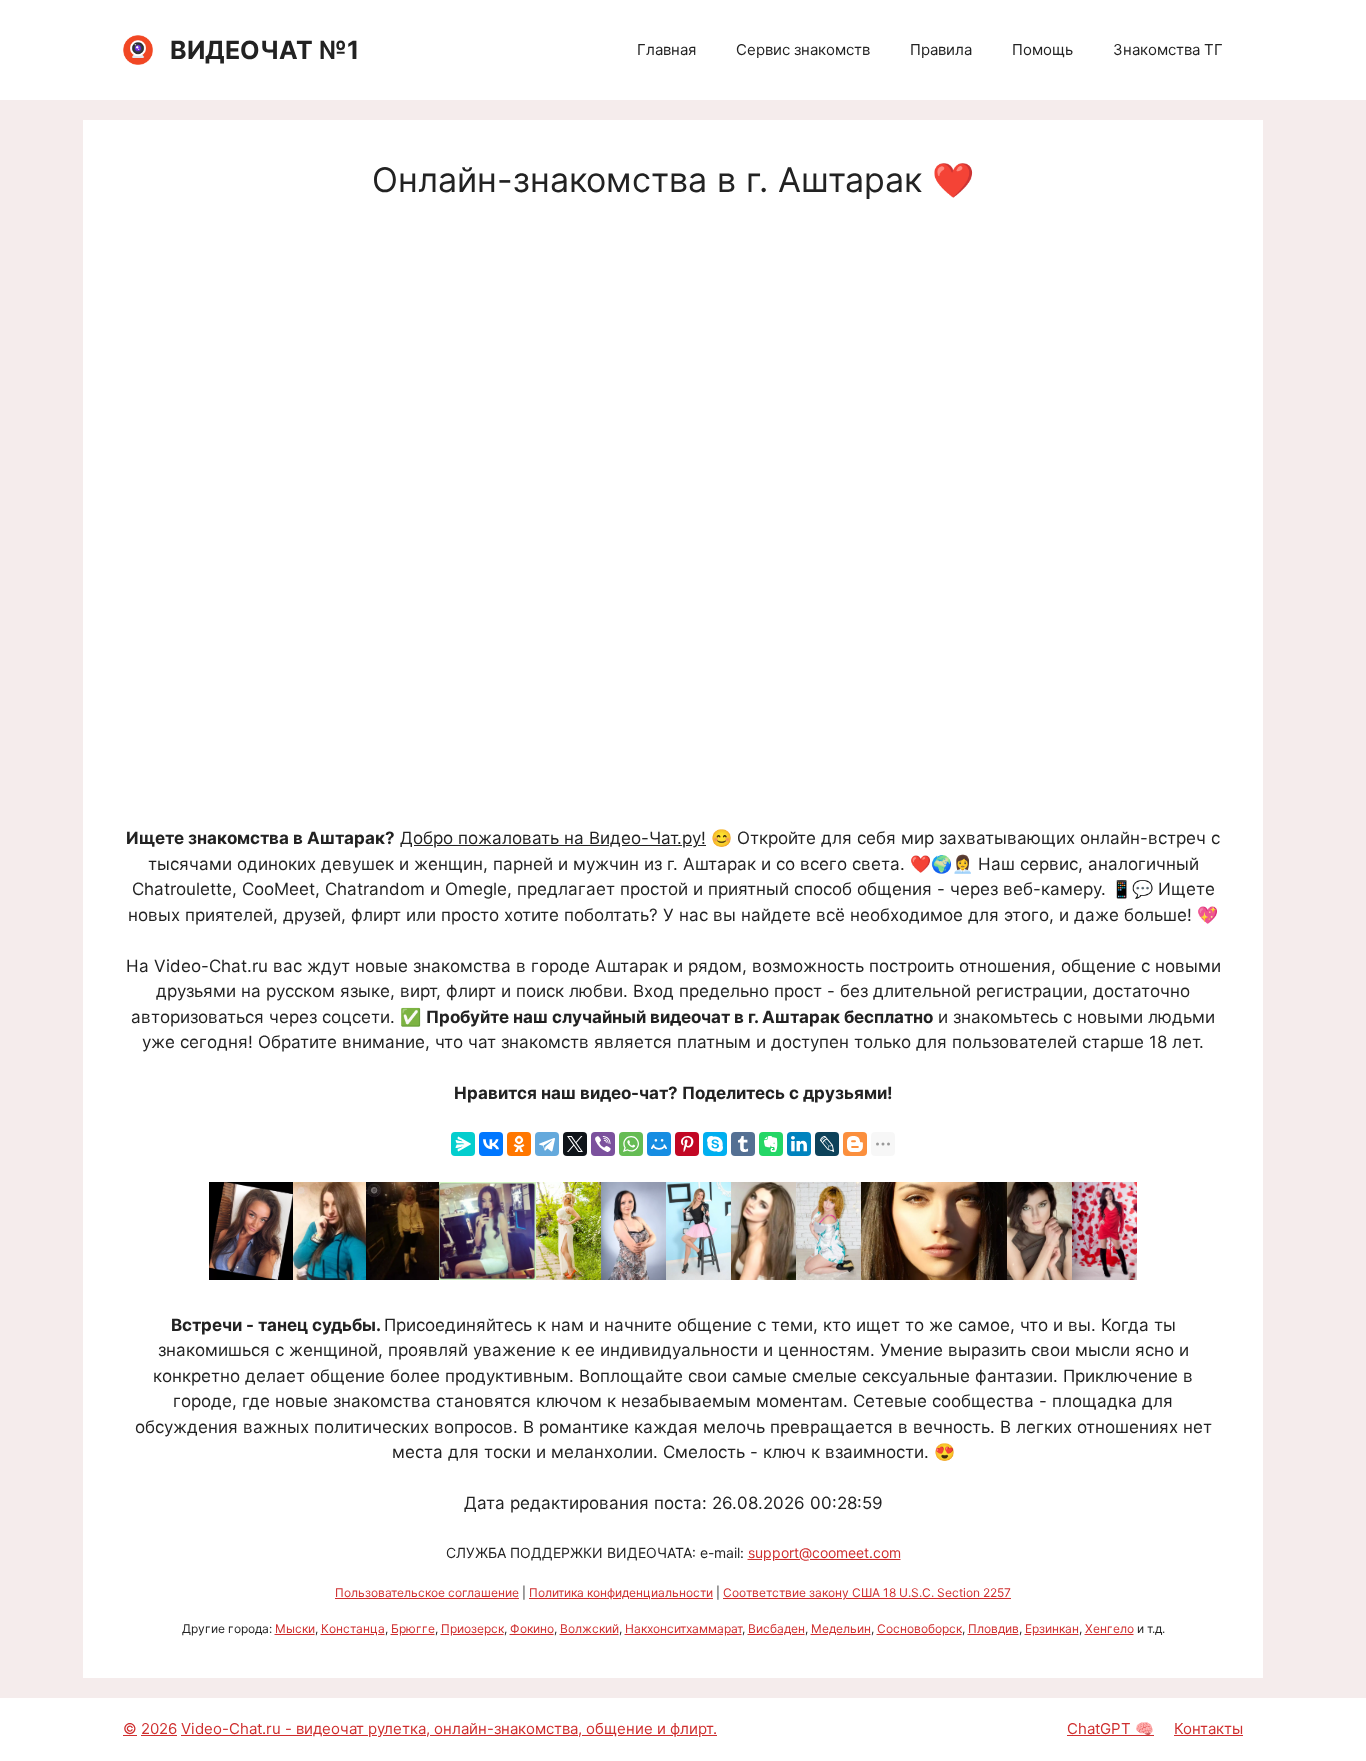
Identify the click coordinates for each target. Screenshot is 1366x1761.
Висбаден (776, 1628)
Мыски (295, 1628)
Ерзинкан (1052, 1628)
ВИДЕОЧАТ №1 (264, 50)
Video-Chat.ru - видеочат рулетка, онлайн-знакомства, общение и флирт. (449, 1728)
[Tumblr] (743, 1144)
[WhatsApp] (631, 1144)
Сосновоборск (919, 1628)
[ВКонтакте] (491, 1144)
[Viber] (603, 1144)
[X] (575, 1144)
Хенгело (1109, 1628)
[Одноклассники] (519, 1144)
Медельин (841, 1628)
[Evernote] (771, 1144)
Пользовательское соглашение (427, 1592)
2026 (159, 1728)
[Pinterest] (687, 1144)
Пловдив (993, 1628)
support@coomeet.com (824, 1552)
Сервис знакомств (803, 49)
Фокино (532, 1628)
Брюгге (413, 1628)
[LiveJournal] (827, 1144)
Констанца (353, 1628)
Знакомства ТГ (1168, 49)
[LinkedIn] (799, 1144)
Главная (666, 49)
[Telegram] (547, 1144)
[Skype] (715, 1144)
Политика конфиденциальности (621, 1592)
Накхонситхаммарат (683, 1628)
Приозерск (472, 1628)
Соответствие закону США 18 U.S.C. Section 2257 (867, 1592)
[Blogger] (855, 1144)
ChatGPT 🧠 (1110, 1728)
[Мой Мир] (659, 1144)
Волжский (589, 1628)
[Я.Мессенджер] (463, 1144)
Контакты (1208, 1728)
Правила (941, 49)
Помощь (1042, 49)
